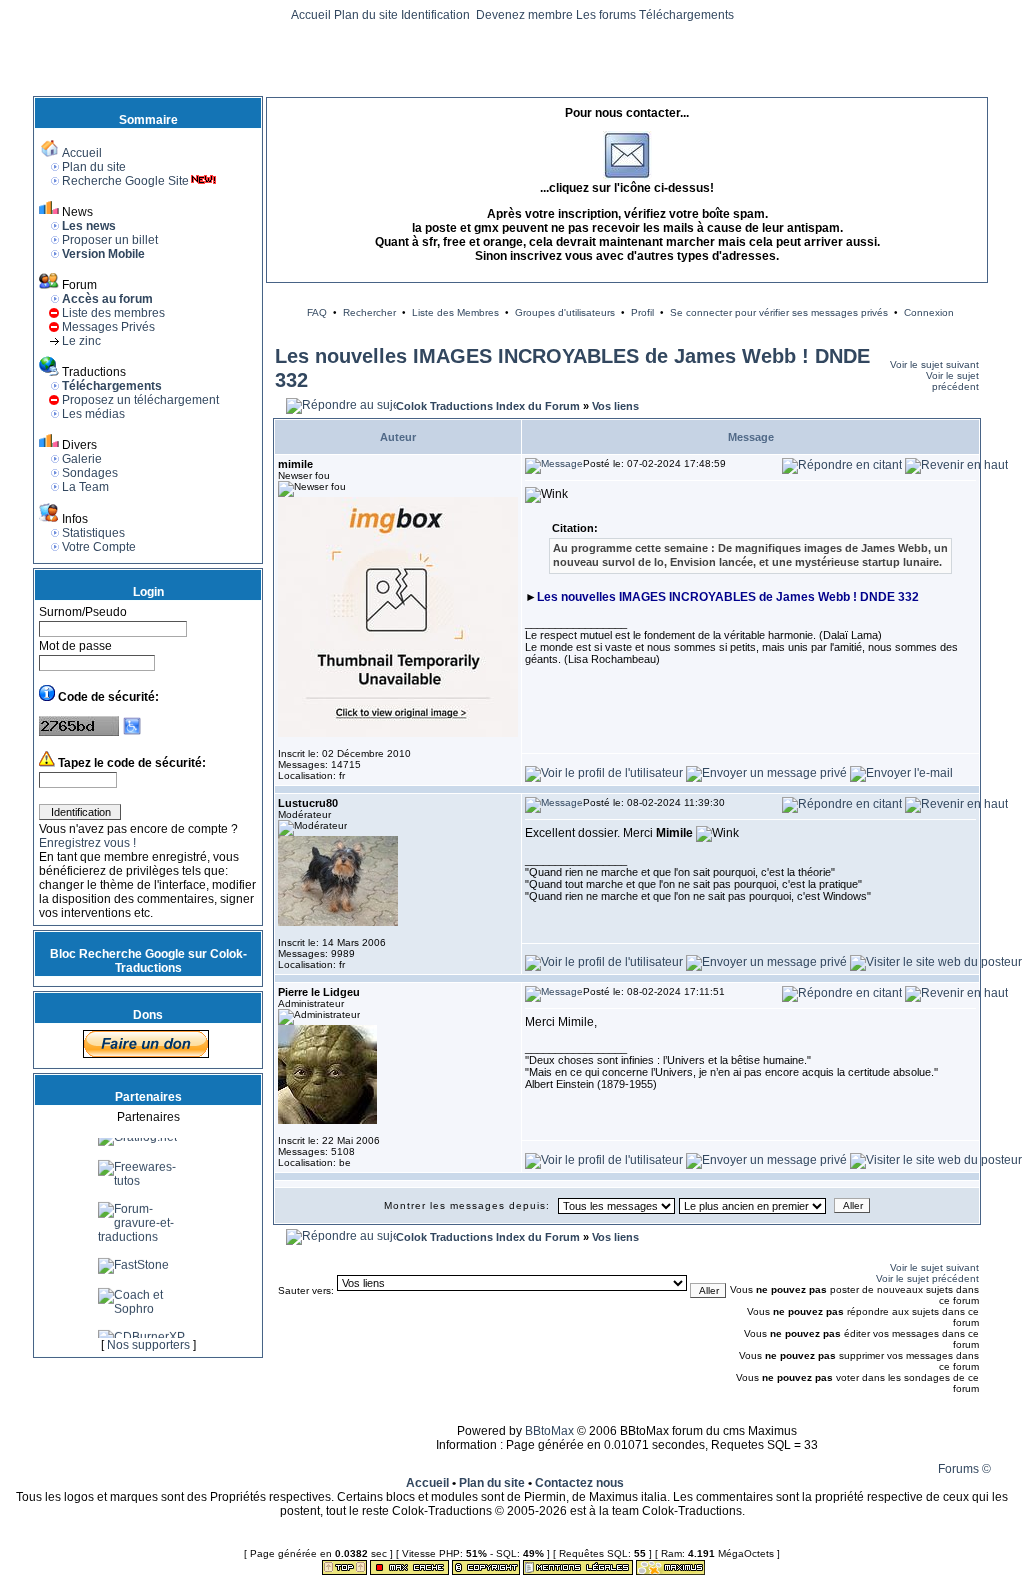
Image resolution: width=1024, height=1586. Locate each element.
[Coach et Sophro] (148, 1318)
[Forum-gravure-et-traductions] (148, 1246)
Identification (437, 15)
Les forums (606, 15)
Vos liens (615, 406)
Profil (642, 312)
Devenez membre (524, 15)
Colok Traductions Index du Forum (488, 406)
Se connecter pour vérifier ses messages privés (779, 312)
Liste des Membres (455, 312)
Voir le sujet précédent (952, 381)
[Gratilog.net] (137, 1146)
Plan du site (366, 15)
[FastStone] (133, 1274)
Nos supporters (148, 1345)
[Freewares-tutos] (148, 1190)
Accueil (311, 15)
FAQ (317, 312)
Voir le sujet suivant (934, 364)
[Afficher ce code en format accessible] (132, 732)
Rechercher (369, 312)
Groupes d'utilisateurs (565, 312)
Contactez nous (579, 1483)
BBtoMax (549, 1431)
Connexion (929, 312)
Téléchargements (686, 15)
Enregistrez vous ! (87, 843)
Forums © (964, 1469)
